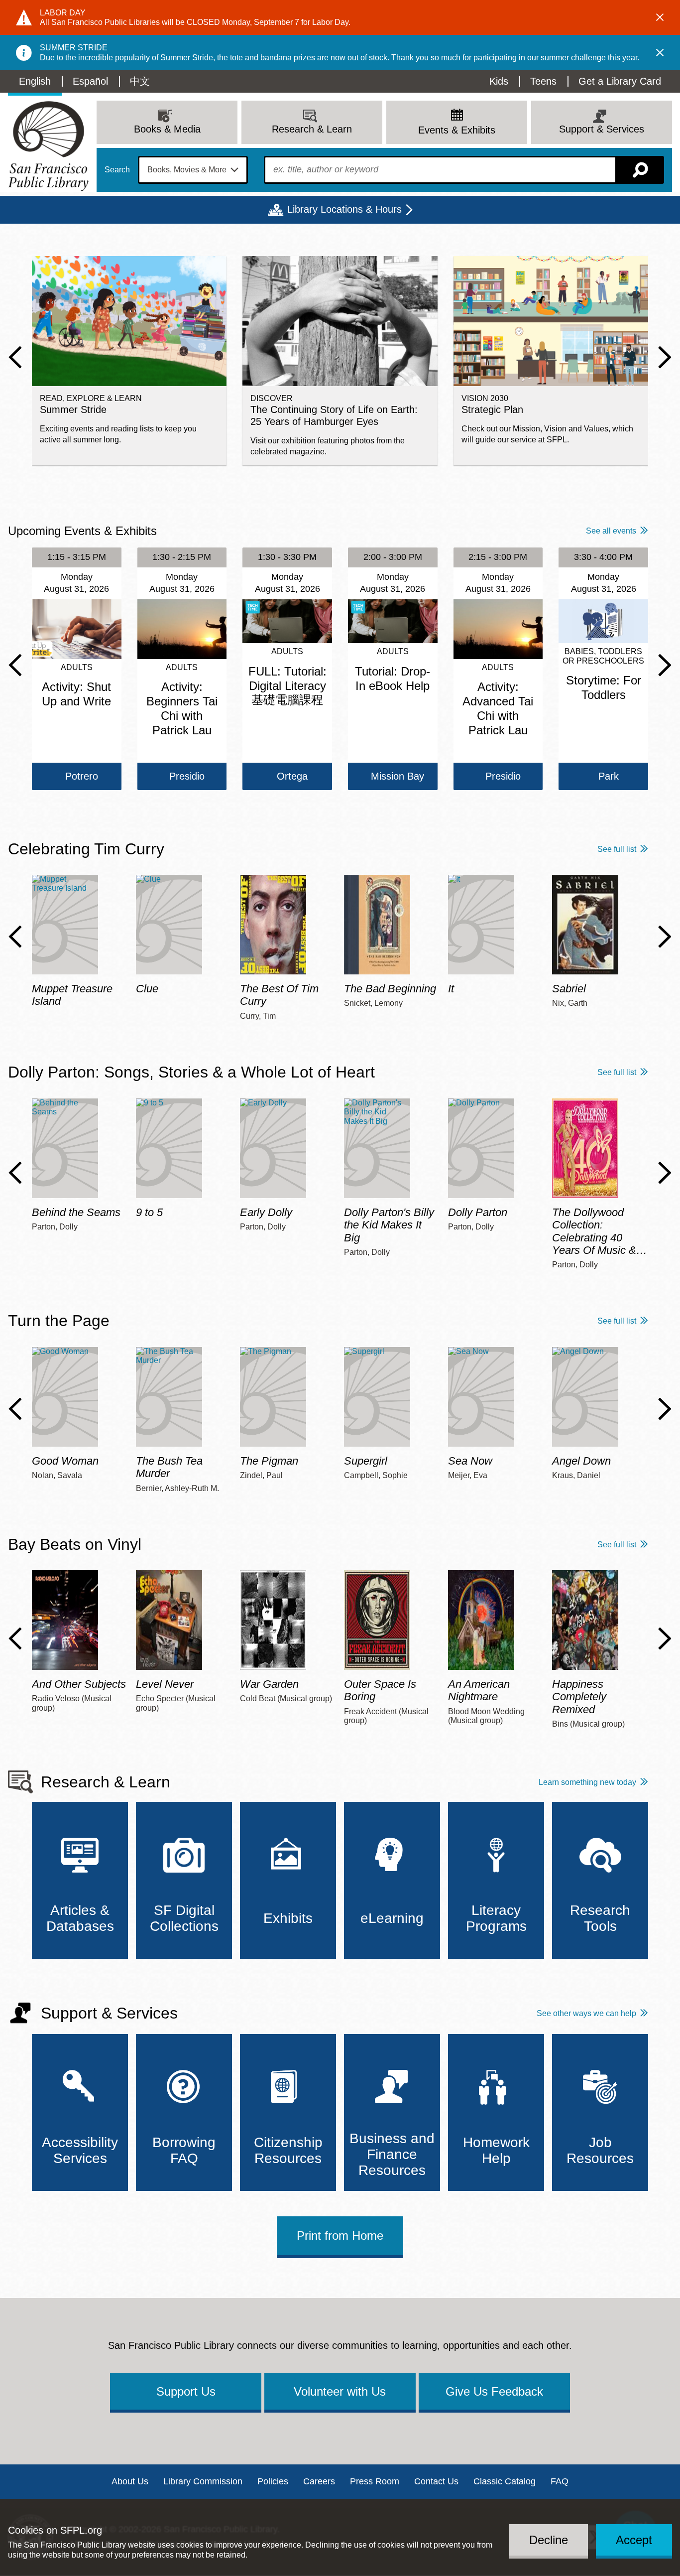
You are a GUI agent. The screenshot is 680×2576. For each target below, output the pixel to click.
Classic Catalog (505, 2481)
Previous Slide (15, 357)
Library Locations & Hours (344, 209)
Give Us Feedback (494, 2391)
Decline (549, 2539)
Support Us (186, 2391)
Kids (499, 81)
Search (117, 170)
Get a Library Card (620, 81)
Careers (319, 2481)
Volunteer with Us (340, 2391)
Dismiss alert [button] (660, 17)
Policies (273, 2481)
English (35, 81)
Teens (543, 81)
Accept (634, 2539)
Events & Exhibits (457, 130)
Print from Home (340, 2236)
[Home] (48, 146)
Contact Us (436, 2481)
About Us (130, 2481)
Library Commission (203, 2481)
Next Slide (665, 357)
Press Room (375, 2481)
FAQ (560, 2481)
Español (90, 81)
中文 (140, 81)
